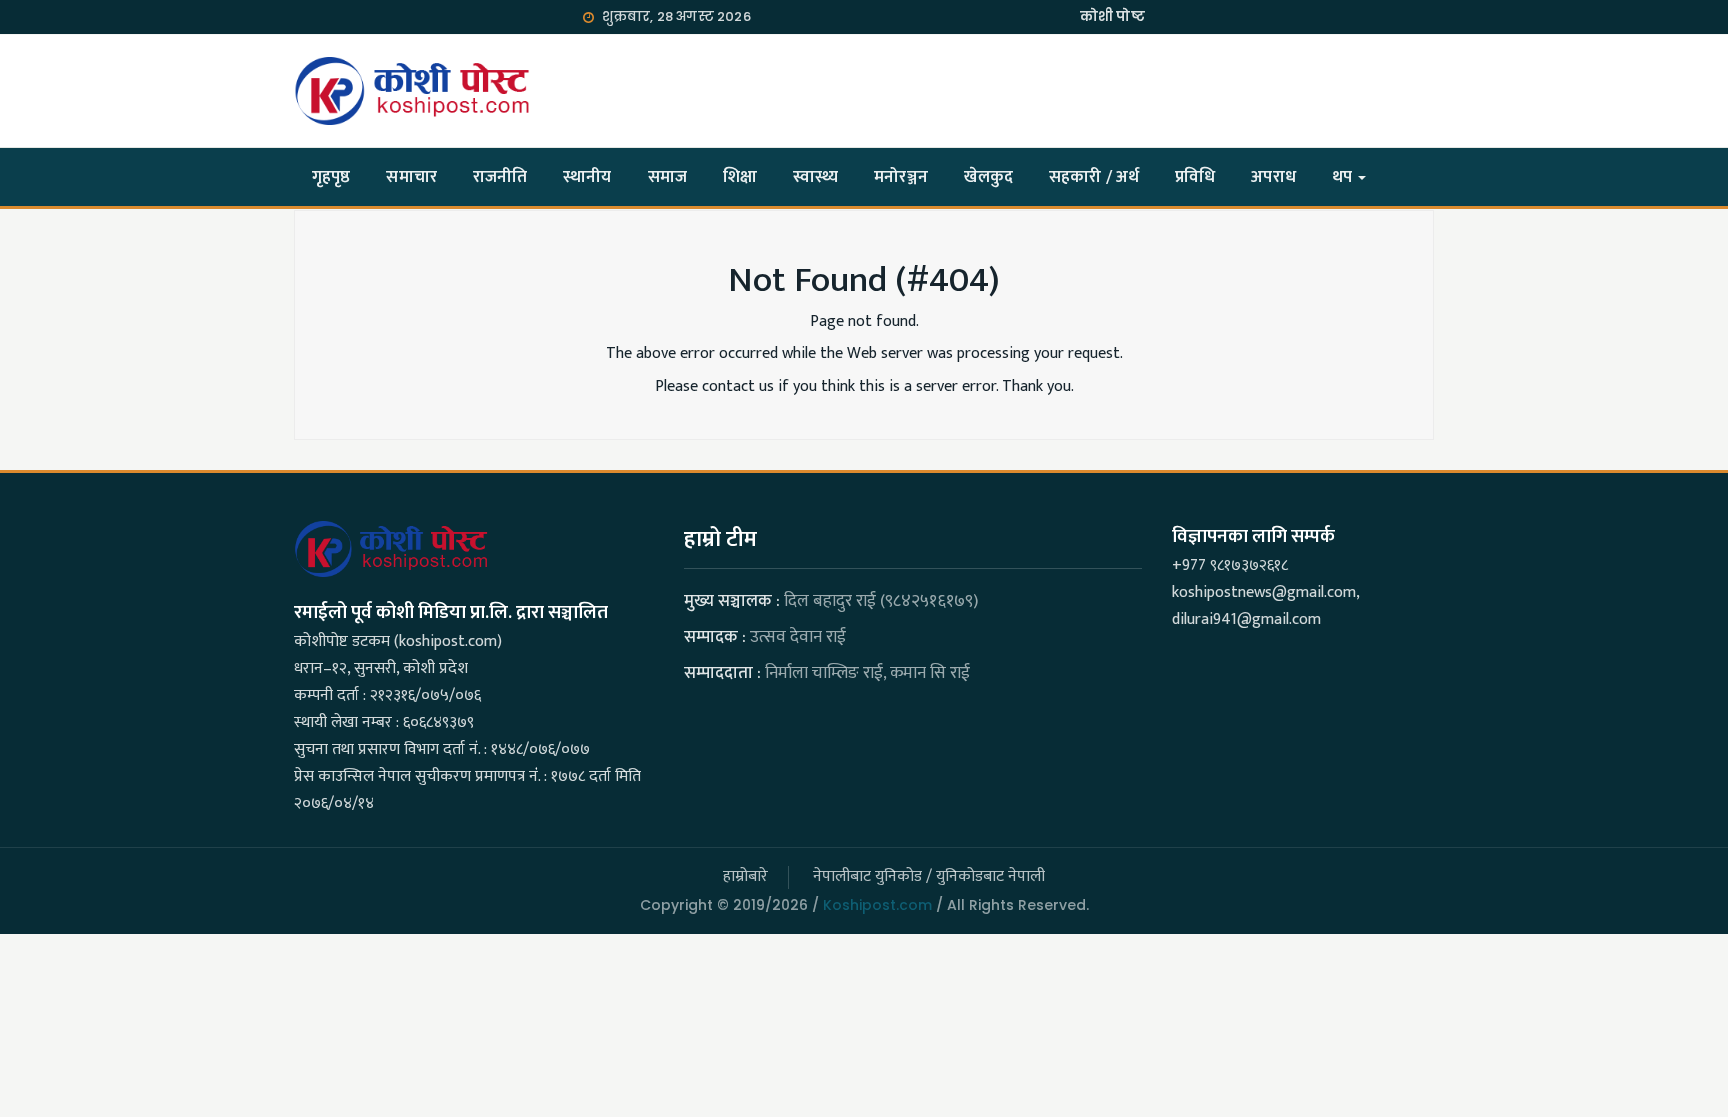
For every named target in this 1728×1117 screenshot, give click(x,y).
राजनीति (500, 177)
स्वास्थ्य (815, 177)
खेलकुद (988, 177)
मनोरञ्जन (901, 177)
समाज (667, 177)
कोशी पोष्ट (1112, 16)
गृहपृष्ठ (331, 177)
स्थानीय (587, 177)
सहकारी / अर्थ (1094, 177)
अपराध (1273, 177)
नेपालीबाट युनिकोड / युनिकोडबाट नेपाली (929, 876)
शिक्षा (740, 177)
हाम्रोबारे (745, 876)
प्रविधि (1195, 177)
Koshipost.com (877, 905)
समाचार (411, 177)
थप (1344, 177)
